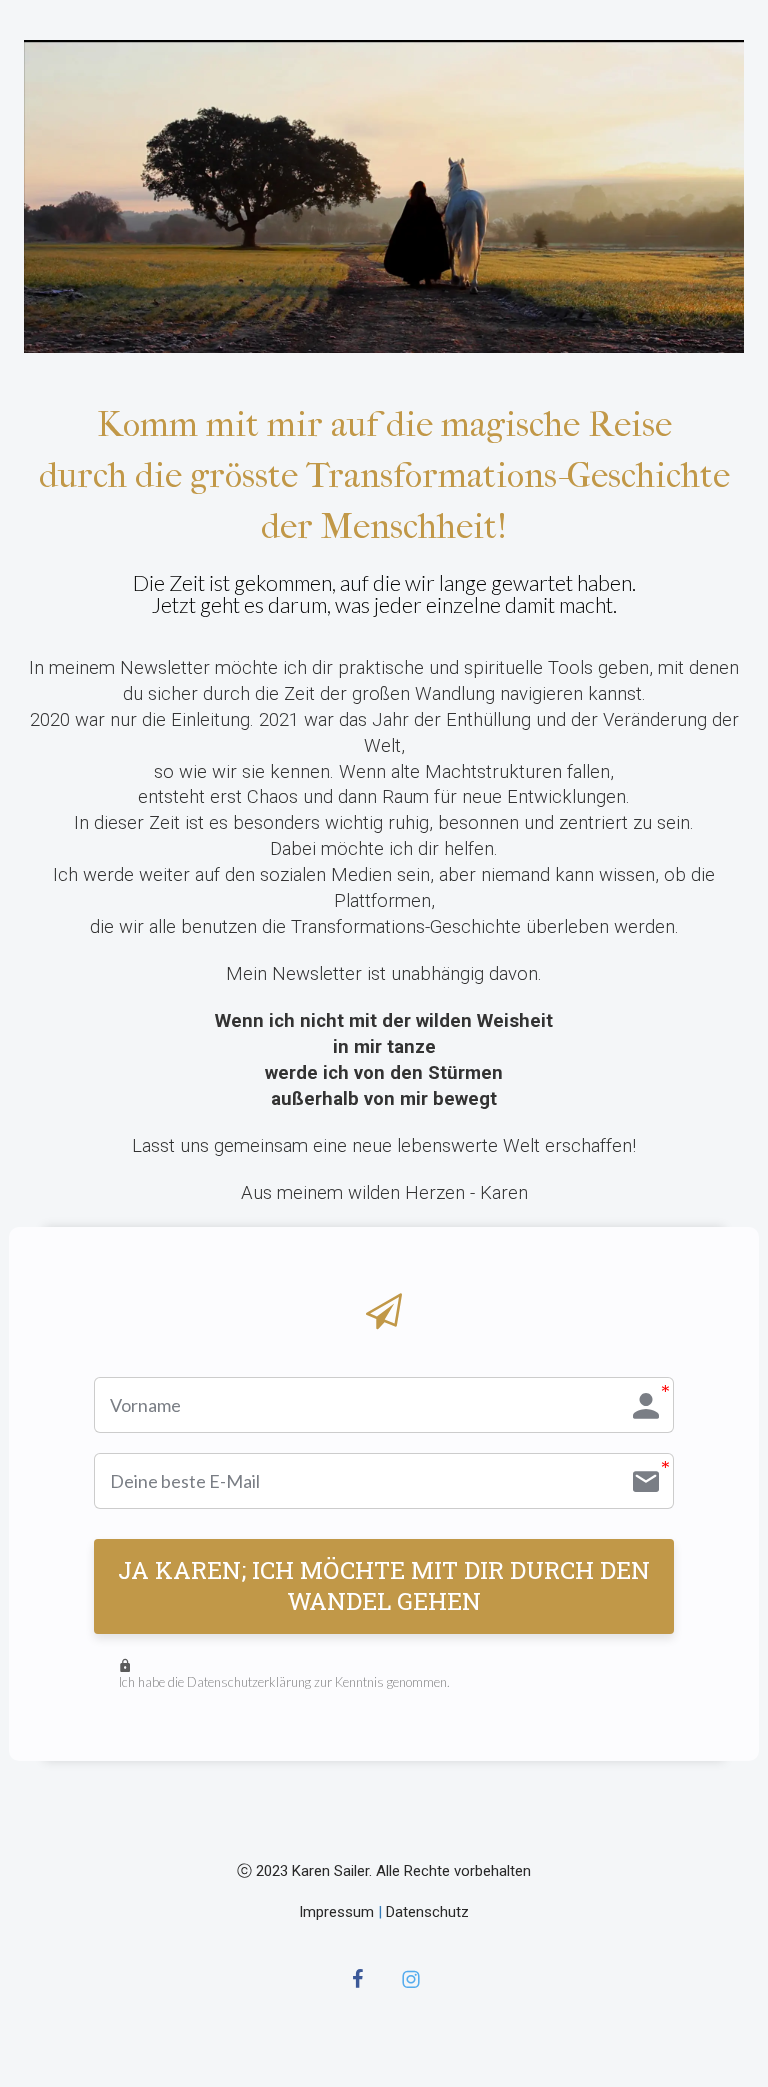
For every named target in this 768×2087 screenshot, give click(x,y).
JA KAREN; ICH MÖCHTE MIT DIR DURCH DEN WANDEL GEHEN (384, 1585)
